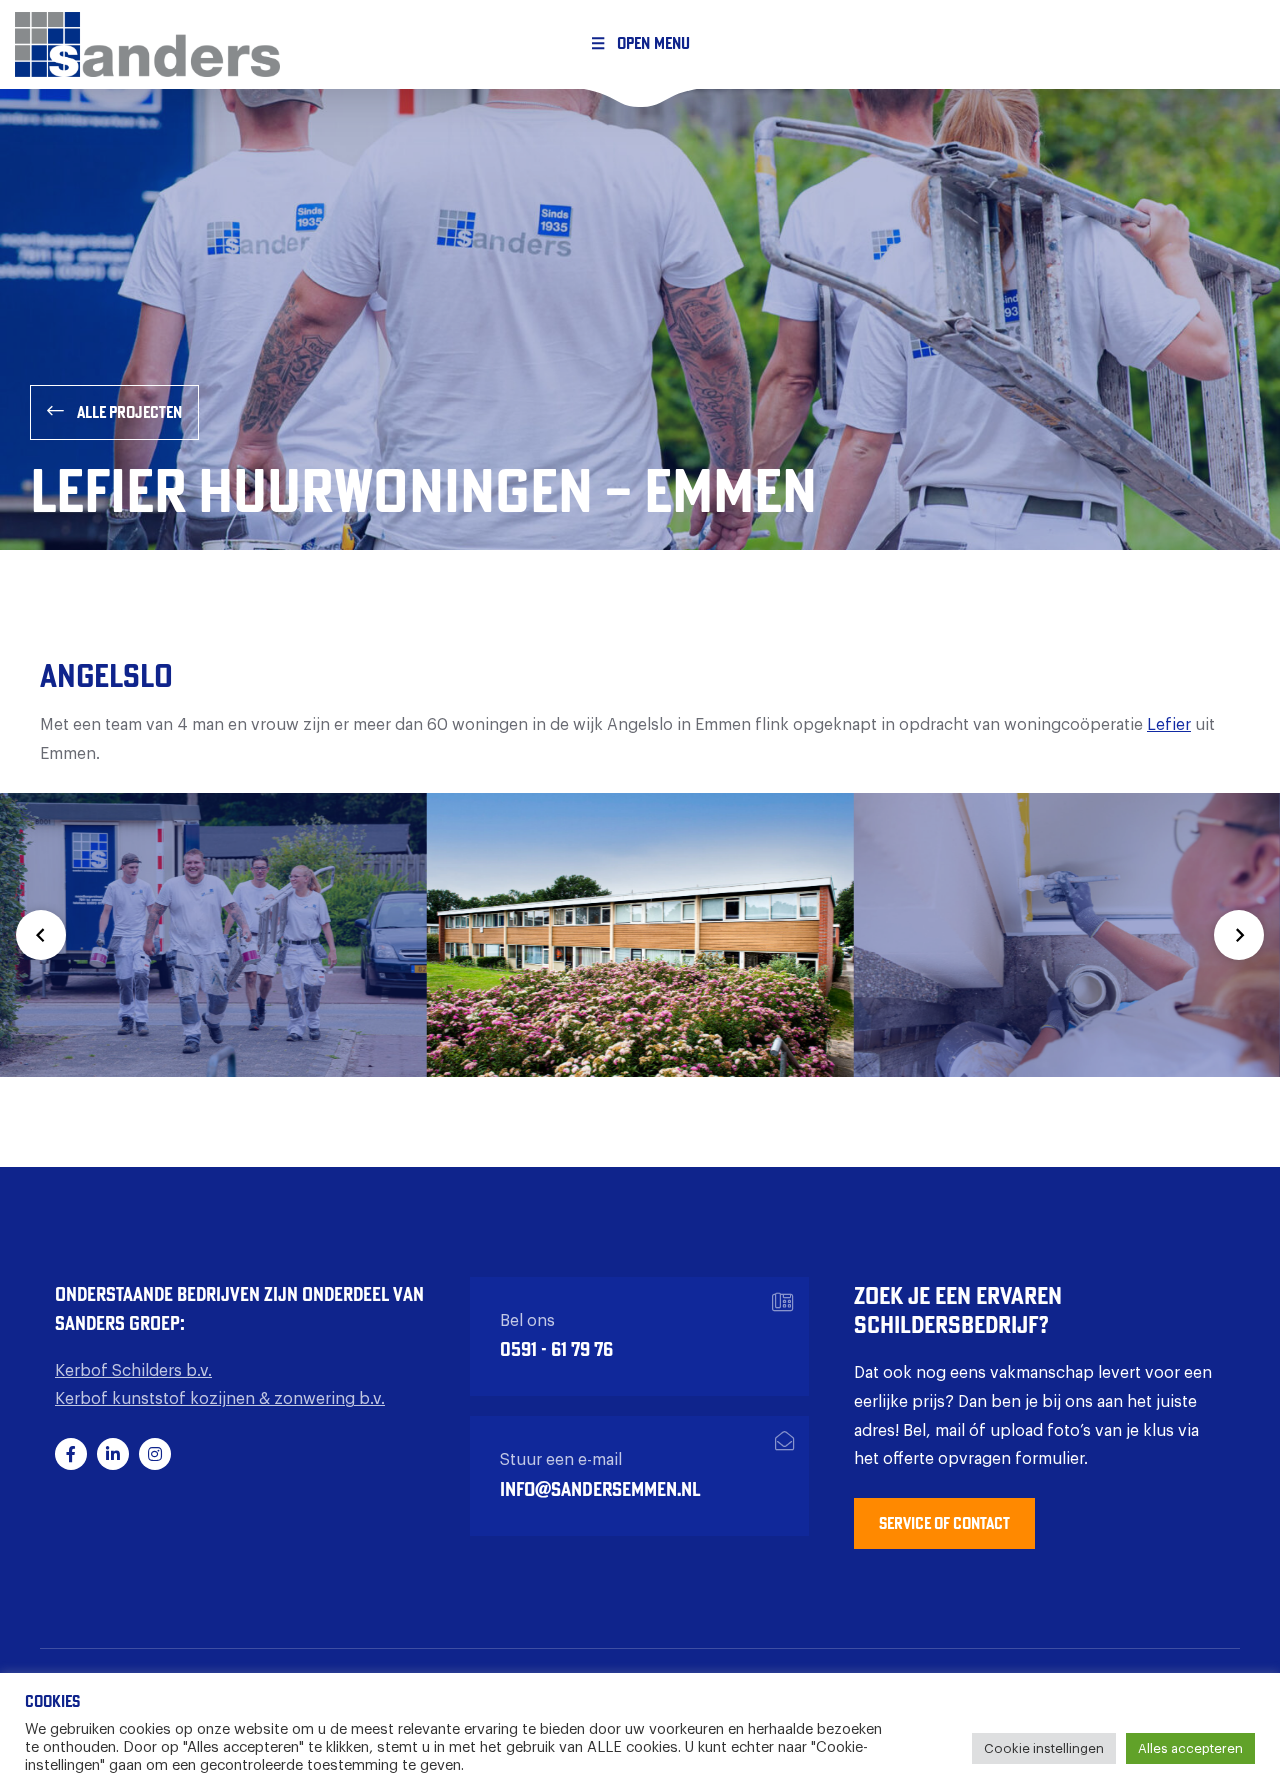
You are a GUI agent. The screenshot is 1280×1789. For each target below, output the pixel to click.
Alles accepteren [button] (1190, 1748)
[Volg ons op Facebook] (71, 1454)
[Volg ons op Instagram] (155, 1454)
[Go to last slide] (41, 935)
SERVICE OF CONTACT (944, 1523)
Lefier (1169, 725)
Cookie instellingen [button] (1044, 1748)
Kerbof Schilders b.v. (133, 1371)
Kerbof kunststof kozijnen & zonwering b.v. (220, 1399)
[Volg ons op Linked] (113, 1454)
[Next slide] (1239, 935)
